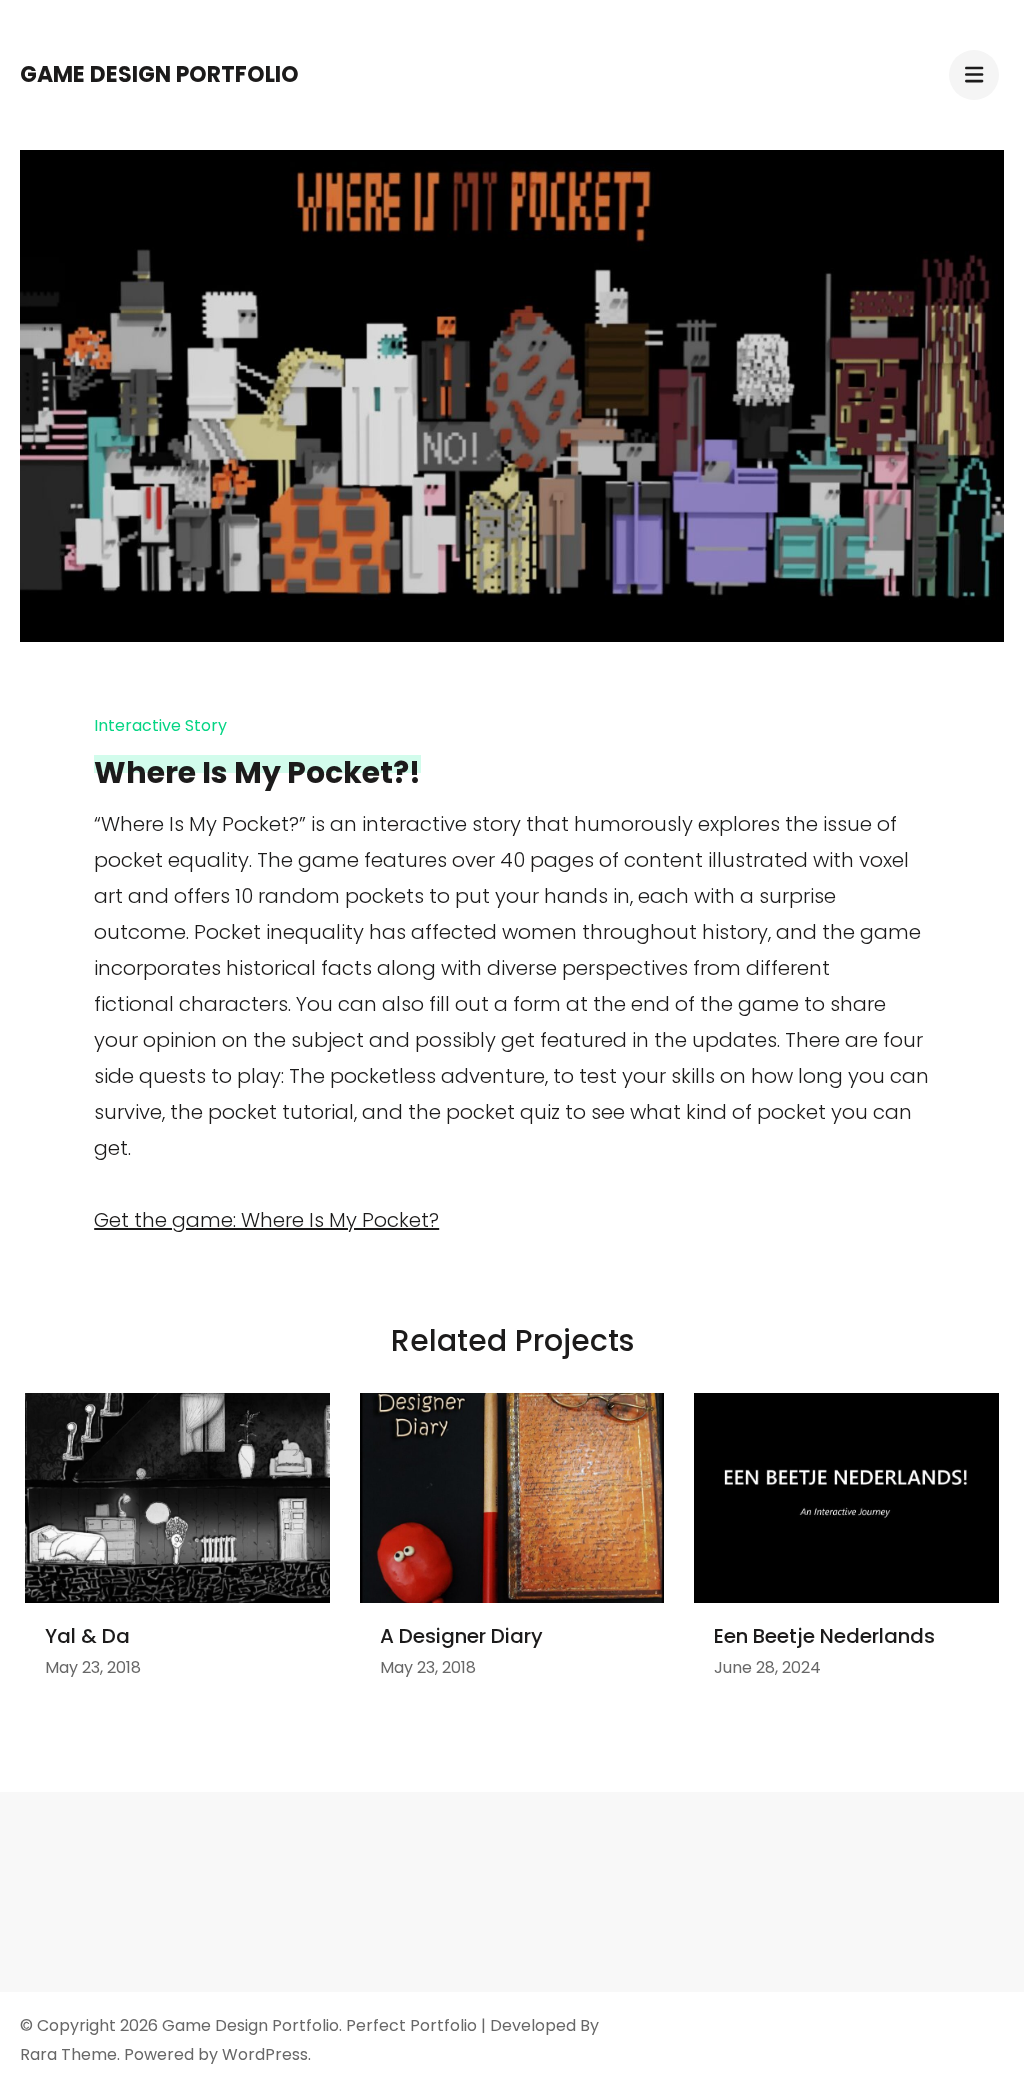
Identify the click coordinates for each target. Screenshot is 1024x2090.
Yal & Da (87, 1636)
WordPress (265, 2054)
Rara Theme (68, 2054)
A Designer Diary (461, 1636)
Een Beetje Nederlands (824, 1636)
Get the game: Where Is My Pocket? (266, 1220)
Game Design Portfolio (159, 74)
